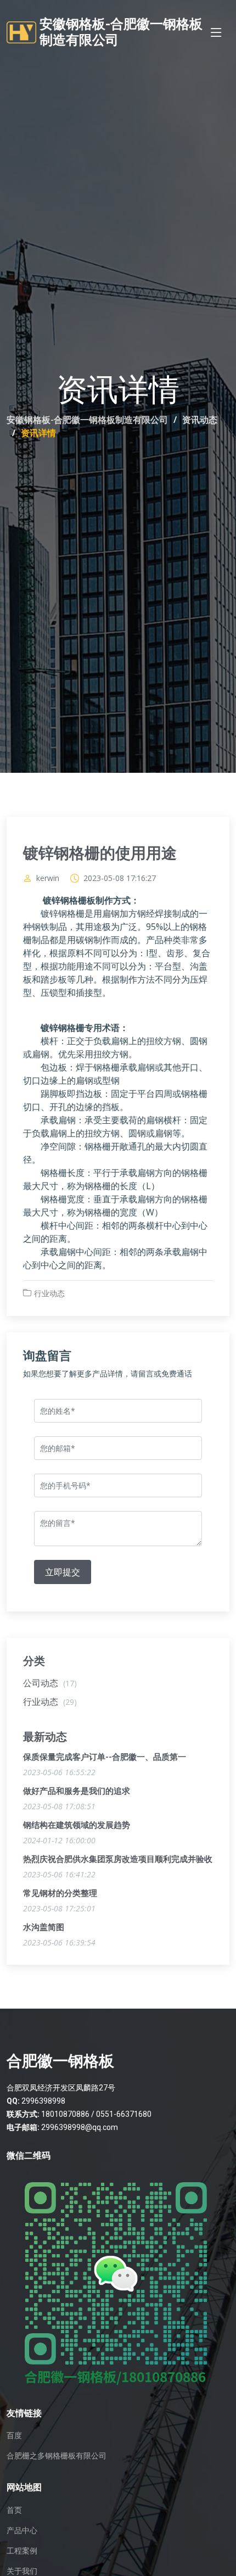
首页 (14, 2510)
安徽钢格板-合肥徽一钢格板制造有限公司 (87, 420)
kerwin (48, 878)
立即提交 (63, 1572)
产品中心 (22, 2530)
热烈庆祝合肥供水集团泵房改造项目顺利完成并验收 (118, 1859)
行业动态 (49, 1293)
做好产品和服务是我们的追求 (77, 1791)
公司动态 (50, 1683)
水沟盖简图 (44, 1927)
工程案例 (22, 2551)
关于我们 (22, 2571)
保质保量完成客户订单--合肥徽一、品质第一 (105, 1757)
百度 (14, 2435)
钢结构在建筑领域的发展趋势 (77, 1825)
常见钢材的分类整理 (60, 1893)
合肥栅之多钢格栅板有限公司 (57, 2456)
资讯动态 (200, 420)
